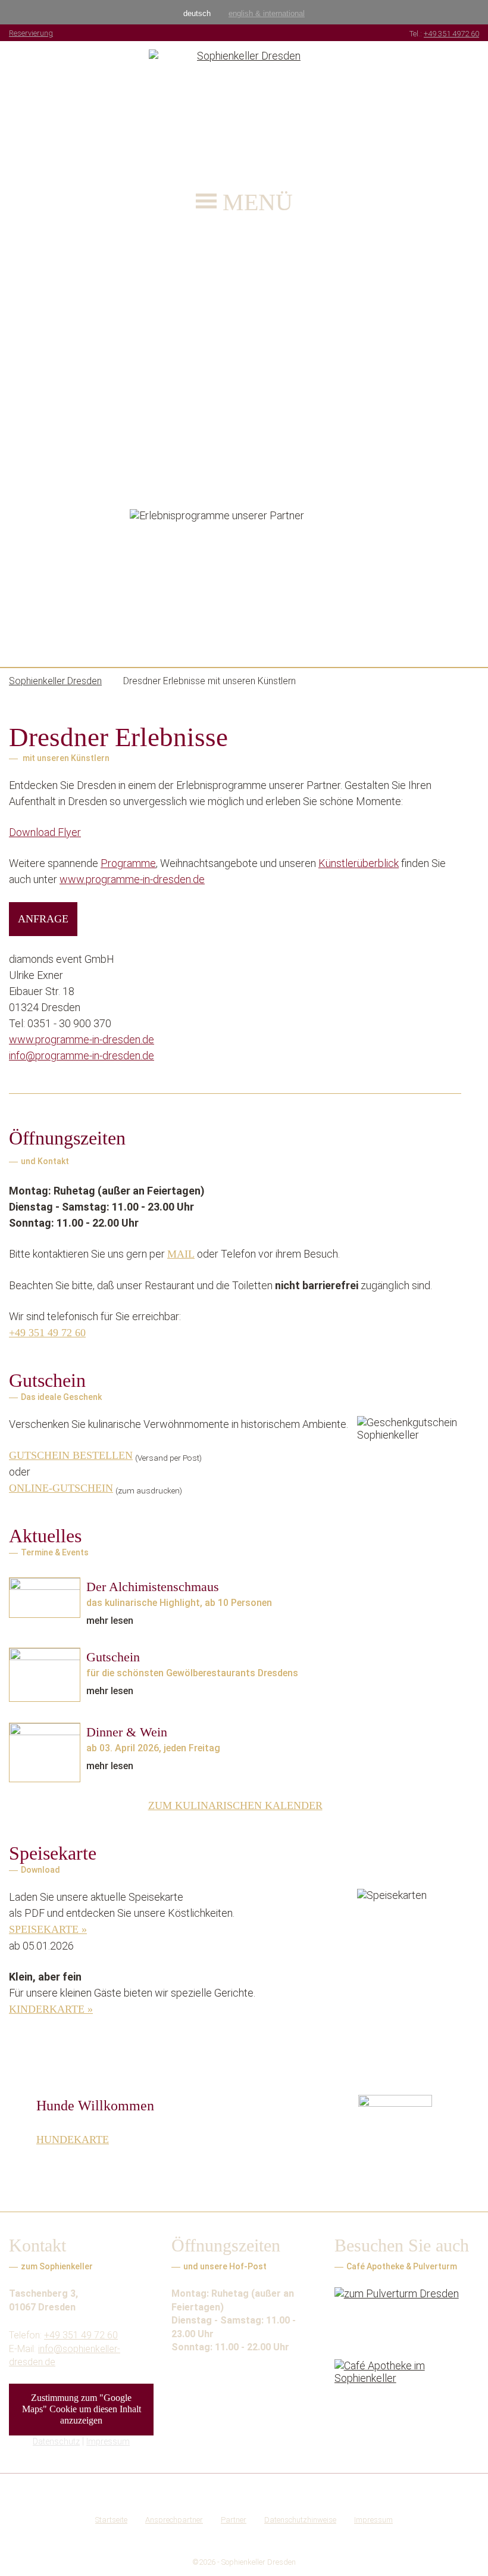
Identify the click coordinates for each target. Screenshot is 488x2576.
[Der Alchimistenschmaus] (45, 1598)
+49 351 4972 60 (451, 34)
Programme (128, 863)
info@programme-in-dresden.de (82, 1055)
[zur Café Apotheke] (407, 2388)
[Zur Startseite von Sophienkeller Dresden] (244, 109)
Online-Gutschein (61, 1488)
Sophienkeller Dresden (259, 2562)
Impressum (108, 2441)
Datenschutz (56, 2441)
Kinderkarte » (51, 2009)
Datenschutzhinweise (300, 2520)
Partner (234, 2520)
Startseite (111, 2520)
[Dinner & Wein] (45, 1752)
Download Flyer (45, 832)
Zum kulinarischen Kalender (235, 1805)
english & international (267, 13)
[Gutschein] (45, 1675)
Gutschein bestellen (71, 1455)
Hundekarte (73, 2140)
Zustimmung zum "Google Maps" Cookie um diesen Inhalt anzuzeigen (82, 2409)
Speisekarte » (48, 1929)
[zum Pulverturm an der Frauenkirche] (407, 2315)
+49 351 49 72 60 (47, 1333)
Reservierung (31, 33)
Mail (181, 1254)
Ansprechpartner (174, 2520)
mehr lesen (110, 1621)
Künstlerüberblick (359, 863)
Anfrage (43, 919)
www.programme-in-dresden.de (132, 879)
